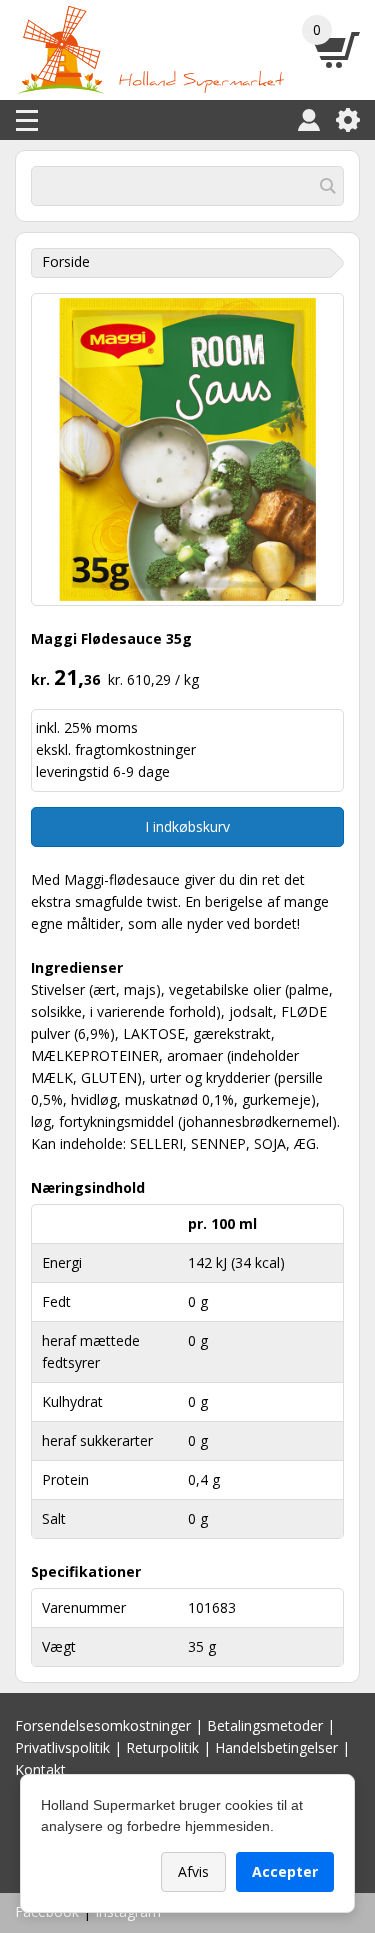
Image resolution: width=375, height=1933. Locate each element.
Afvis (193, 1871)
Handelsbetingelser (276, 1747)
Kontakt (40, 1769)
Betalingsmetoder (265, 1725)
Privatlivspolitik (62, 1747)
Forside (66, 261)
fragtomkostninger (135, 749)
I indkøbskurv (187, 826)
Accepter (285, 1871)
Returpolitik (162, 1747)
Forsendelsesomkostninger (103, 1725)
